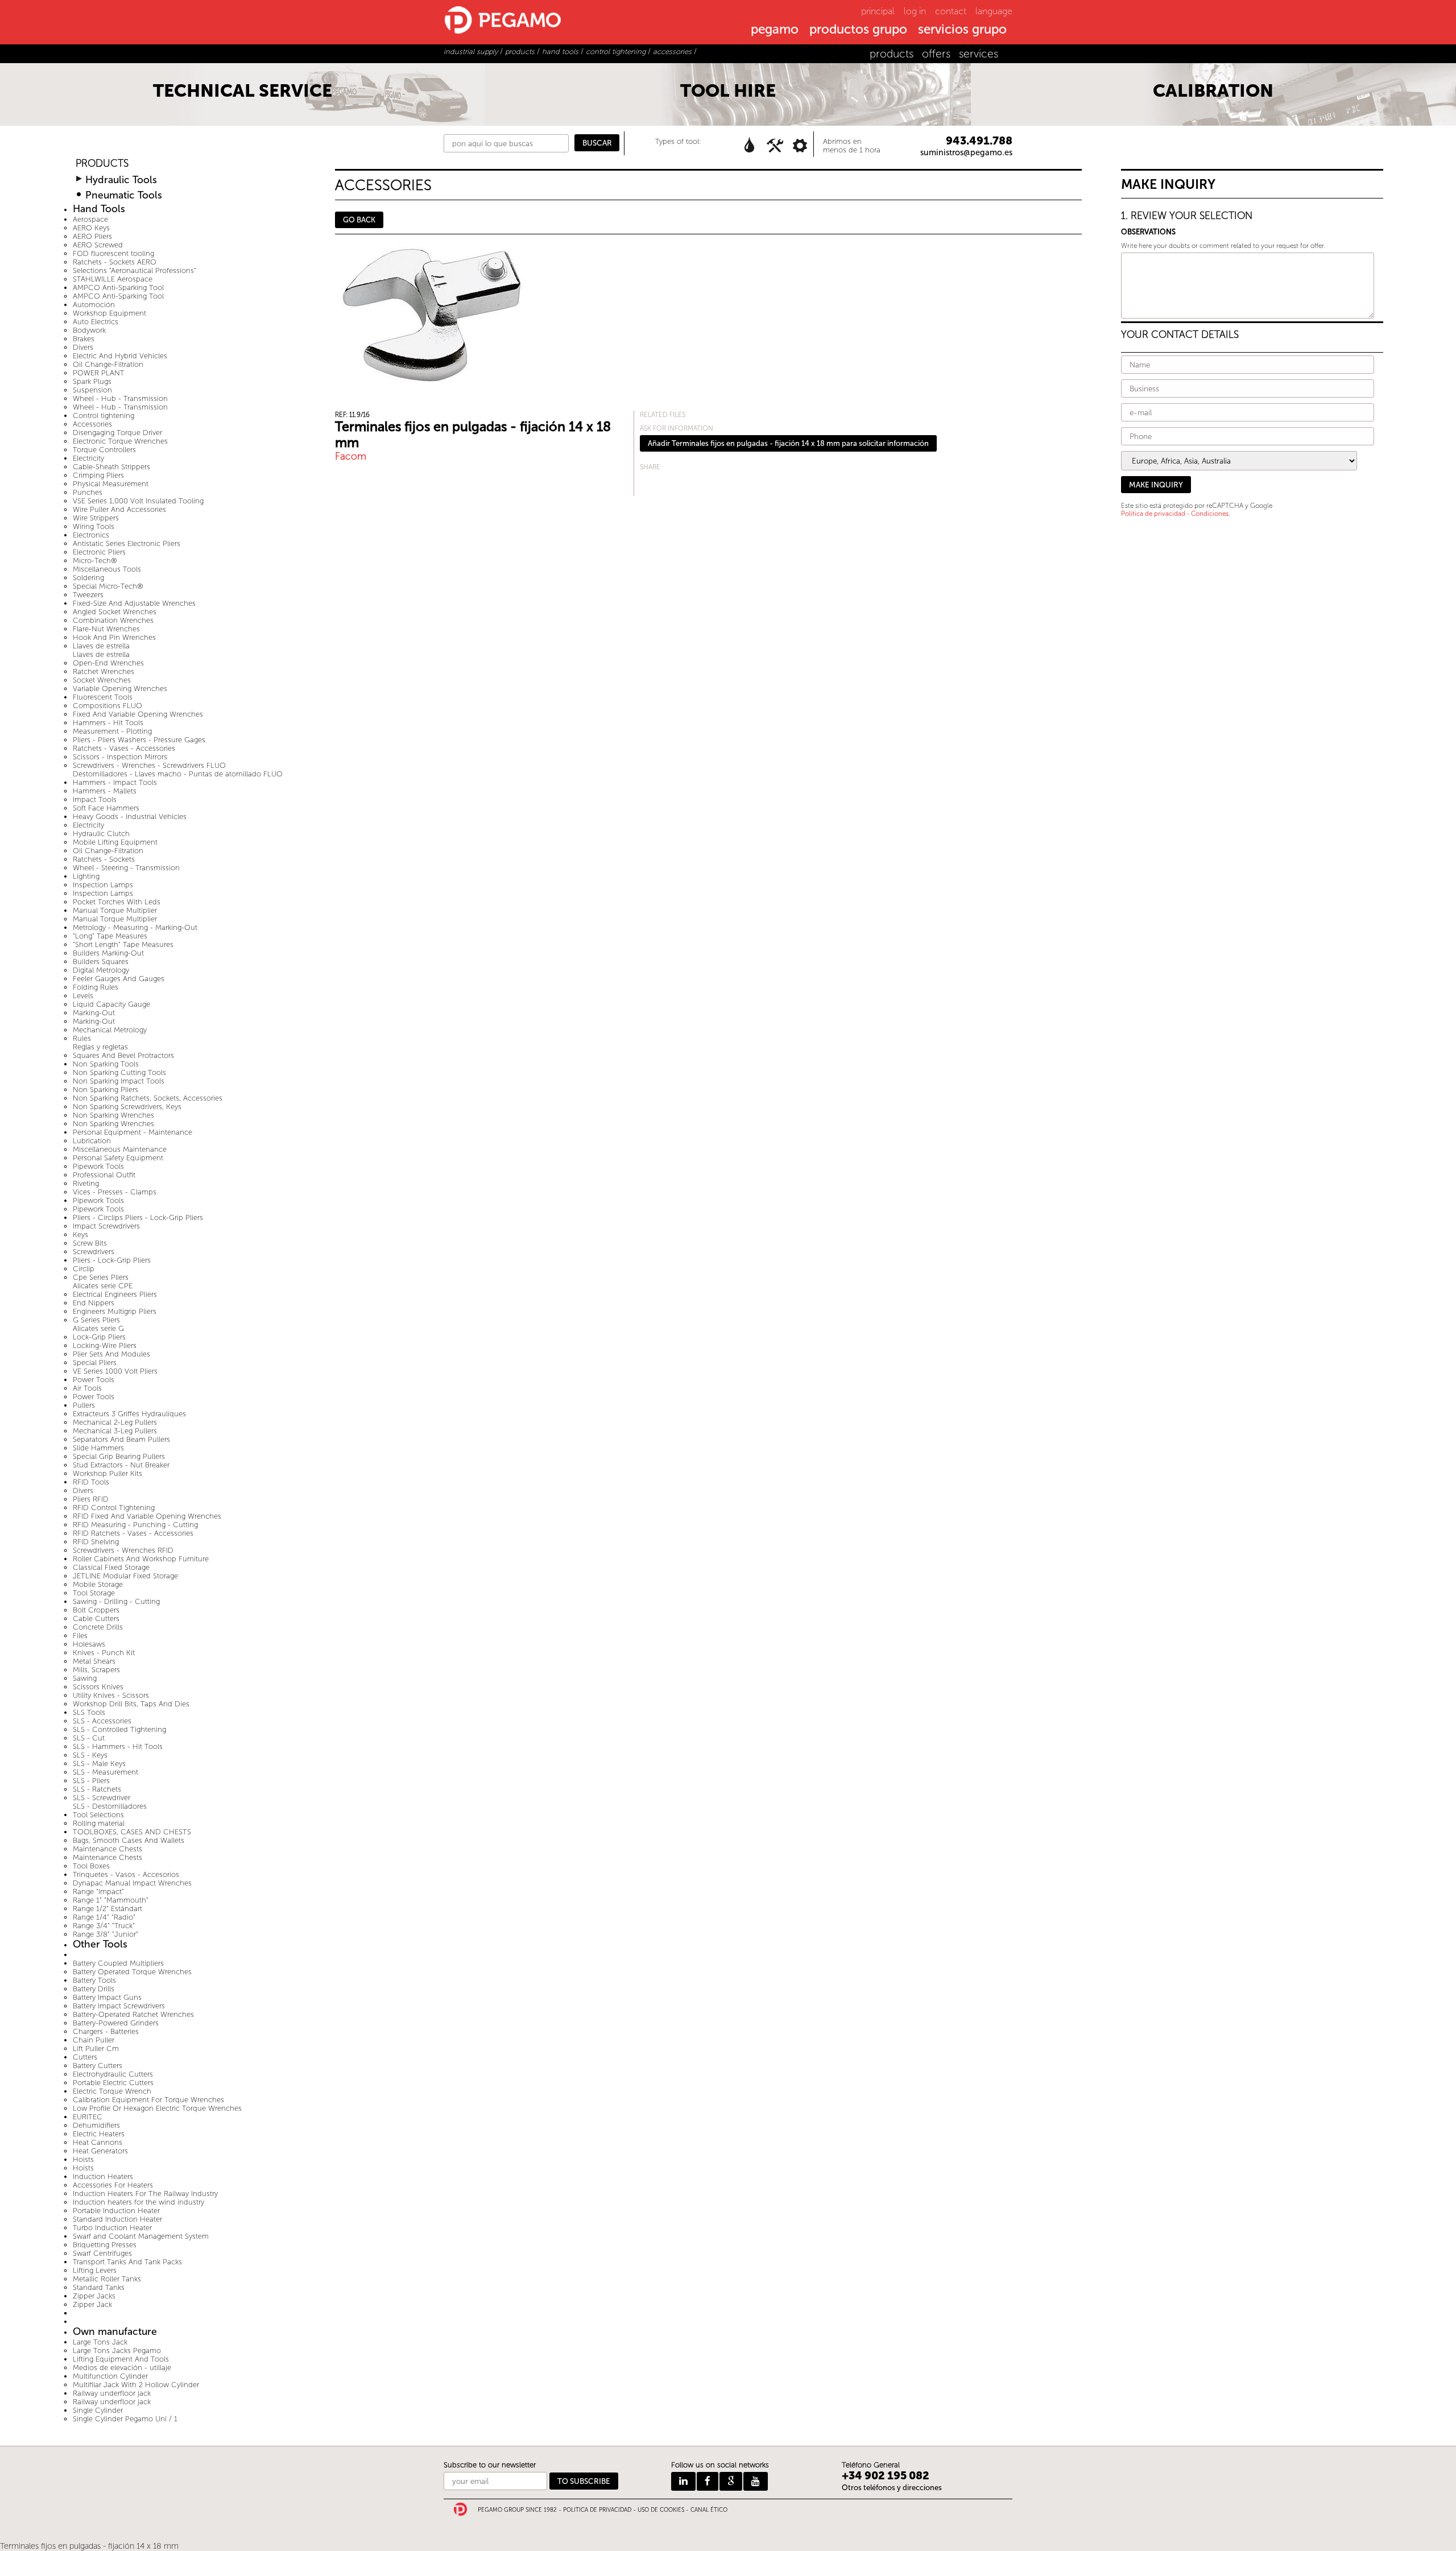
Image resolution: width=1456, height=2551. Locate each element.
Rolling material (99, 1823)
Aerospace (90, 219)
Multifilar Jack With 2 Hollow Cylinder (136, 2385)
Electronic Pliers (99, 552)
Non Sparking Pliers (106, 1090)
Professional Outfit (104, 1175)
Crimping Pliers (98, 475)
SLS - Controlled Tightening (119, 1729)
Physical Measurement (111, 484)
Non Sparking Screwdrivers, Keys (127, 1107)
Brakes (84, 339)
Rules (82, 1038)
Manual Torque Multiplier (115, 910)
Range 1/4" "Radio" (104, 1917)
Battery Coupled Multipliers (118, 1963)
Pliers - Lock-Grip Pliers (112, 1260)
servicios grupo (962, 30)
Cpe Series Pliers (101, 1277)
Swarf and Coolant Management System (141, 2236)
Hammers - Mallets (105, 791)
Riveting (86, 1183)
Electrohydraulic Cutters (113, 2074)
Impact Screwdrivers (106, 1226)
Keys (80, 1235)
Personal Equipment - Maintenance (133, 1132)
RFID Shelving (96, 1542)
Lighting (86, 876)
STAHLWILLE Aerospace (113, 279)
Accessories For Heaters (113, 2185)
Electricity (88, 458)
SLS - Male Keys (99, 1764)
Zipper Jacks (94, 2296)
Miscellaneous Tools (107, 569)
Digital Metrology (101, 970)
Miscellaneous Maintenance (120, 1149)
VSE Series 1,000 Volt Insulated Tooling (138, 501)
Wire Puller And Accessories (119, 509)
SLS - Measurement (106, 1772)
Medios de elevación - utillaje (122, 2368)
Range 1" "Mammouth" (111, 1900)
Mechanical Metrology (110, 1030)
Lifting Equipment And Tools (121, 2359)
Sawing (85, 1678)
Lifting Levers (95, 2270)
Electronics (91, 535)
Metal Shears (94, 1661)
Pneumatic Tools (124, 195)
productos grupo (858, 30)
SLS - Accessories (102, 1721)
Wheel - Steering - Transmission (126, 868)
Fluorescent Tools (103, 697)
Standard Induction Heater (117, 2219)
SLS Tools (89, 1712)
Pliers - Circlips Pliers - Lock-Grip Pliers (138, 1217)
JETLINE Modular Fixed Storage (125, 1576)
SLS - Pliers (91, 1781)
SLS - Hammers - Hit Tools (118, 1746)
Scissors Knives (98, 1687)
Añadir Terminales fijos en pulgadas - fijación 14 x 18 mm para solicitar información (788, 443)
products (892, 54)
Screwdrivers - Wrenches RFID (123, 1550)
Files (80, 1636)
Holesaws (89, 1644)
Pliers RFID (91, 1499)
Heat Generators (100, 2151)
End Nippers (94, 1303)
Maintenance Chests (107, 1849)
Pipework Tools (98, 1166)
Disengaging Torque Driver (117, 433)
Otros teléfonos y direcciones (892, 2488)
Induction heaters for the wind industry (138, 2202)
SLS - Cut (89, 1738)
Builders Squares (101, 962)
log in (915, 11)
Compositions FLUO (107, 706)
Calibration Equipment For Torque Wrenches (148, 2100)
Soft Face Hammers (106, 808)
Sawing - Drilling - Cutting (116, 1601)
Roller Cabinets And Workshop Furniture (141, 1559)
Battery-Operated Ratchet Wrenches (133, 2014)
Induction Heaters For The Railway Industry (145, 2194)
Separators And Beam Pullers (121, 1439)
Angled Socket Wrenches (115, 612)
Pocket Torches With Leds (117, 902)
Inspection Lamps (103, 885)
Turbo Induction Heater (112, 2228)
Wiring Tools (94, 526)
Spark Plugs (92, 381)
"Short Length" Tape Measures (123, 944)
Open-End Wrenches (108, 663)
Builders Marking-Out (108, 953)
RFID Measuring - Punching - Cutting (135, 1525)
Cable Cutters (96, 1618)
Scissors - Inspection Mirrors (120, 757)
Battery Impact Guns (107, 1997)
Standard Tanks (99, 2287)
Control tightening (104, 415)
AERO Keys (91, 228)
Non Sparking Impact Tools (119, 1081)
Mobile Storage (98, 1584)
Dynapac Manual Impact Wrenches (132, 1883)
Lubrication (92, 1141)
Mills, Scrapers (96, 1670)
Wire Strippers (96, 518)
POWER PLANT (99, 373)
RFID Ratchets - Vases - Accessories (133, 1533)
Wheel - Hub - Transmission (120, 398)
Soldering (88, 578)
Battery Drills (94, 1989)
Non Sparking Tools (106, 1064)
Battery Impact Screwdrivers (119, 2006)
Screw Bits (90, 1243)
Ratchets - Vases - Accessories (124, 748)
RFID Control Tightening (114, 1508)
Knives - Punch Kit (104, 1653)
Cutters (85, 2057)
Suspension (92, 390)
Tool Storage (94, 1593)
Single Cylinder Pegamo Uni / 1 (125, 2419)
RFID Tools (91, 1482)
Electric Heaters (99, 2134)
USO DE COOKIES (661, 2510)
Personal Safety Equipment (118, 1158)
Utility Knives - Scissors (111, 1695)
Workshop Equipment (109, 313)
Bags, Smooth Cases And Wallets (129, 1840)
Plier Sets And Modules (111, 1354)
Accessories (92, 424)
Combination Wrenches (113, 620)
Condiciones (1210, 514)
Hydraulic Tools (121, 180)
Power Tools (94, 1380)
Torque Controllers (104, 450)
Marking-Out (94, 1013)
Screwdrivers (94, 1252)
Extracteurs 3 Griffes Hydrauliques (129, 1414)
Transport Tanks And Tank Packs (127, 2262)
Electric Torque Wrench (112, 2091)
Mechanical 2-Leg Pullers (115, 1422)
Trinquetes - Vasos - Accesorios (126, 1874)
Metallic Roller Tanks (107, 2279)
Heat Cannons (98, 2142)
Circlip (84, 1269)
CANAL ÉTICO (709, 2510)
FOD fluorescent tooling (113, 253)
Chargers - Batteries (106, 2031)
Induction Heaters (103, 2176)
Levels (83, 996)
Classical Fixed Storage (111, 1567)
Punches (88, 492)
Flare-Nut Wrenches (106, 629)
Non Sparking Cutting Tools (119, 1072)
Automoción (94, 305)
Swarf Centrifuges (102, 2253)
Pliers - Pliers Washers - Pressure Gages (139, 740)
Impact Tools (95, 799)
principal (878, 11)
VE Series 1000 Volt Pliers (115, 1371)
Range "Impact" (98, 1891)
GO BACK (359, 220)
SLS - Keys (90, 1755)
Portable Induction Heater (116, 2211)
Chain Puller (94, 2040)
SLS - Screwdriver (102, 1798)
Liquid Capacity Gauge (111, 1004)
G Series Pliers (96, 1320)
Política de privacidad (1153, 514)
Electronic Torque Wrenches (120, 441)
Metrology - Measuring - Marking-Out (135, 927)
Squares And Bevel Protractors (123, 1055)
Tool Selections (98, 1815)
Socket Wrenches (102, 680)
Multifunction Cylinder (110, 2376)
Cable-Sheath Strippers (111, 467)
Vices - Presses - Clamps (115, 1192)
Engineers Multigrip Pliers (115, 1311)
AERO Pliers (92, 236)
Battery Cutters (98, 2066)
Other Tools (100, 1944)
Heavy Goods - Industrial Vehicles (130, 816)
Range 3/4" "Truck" (104, 1926)
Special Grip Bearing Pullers (119, 1456)
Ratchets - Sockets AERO (115, 262)
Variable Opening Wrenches (120, 689)
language (994, 11)
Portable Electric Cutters (113, 2083)
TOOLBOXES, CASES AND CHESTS (132, 1832)
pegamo (775, 30)
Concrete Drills (98, 1627)
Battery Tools (94, 1980)
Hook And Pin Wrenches (114, 637)
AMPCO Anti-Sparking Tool (118, 288)
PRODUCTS (102, 164)
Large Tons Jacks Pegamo (117, 2351)
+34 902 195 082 (886, 2476)
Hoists (83, 2159)
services (979, 54)
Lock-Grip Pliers (99, 1337)
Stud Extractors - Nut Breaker (121, 1465)
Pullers (84, 1405)
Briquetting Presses (105, 2245)
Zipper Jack (92, 2304)
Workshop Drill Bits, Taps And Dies (131, 1704)
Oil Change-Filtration (108, 364)
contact (951, 11)
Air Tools (87, 1388)
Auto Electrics (96, 322)
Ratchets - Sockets (104, 859)
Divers (83, 347)
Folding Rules (96, 987)
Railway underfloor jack (112, 2393)
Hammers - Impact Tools (115, 782)
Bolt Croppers (96, 1610)
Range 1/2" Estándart (107, 1909)
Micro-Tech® (95, 561)
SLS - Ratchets (97, 1789)
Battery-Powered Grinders (116, 2023)
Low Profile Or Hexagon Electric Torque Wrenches (157, 2108)
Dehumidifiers (96, 2125)
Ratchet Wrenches (104, 671)
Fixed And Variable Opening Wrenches (138, 714)
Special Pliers (95, 1363)
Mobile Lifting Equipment (115, 842)
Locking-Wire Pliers (105, 1345)
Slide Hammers (98, 1448)
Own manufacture (115, 2332)
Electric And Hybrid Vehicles (120, 356)
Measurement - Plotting (112, 731)
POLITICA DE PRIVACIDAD (597, 2510)
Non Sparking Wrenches (113, 1115)
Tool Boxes (91, 1866)
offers (936, 54)
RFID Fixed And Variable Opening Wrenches (147, 1516)
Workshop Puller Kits (107, 1473)
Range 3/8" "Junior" (106, 1934)
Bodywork (89, 330)
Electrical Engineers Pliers (115, 1294)
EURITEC (88, 2117)
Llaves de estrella (101, 646)
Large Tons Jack (100, 2342)
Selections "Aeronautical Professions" (135, 270)
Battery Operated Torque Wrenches (132, 1972)
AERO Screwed (98, 245)
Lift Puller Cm (96, 2048)
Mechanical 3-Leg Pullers (115, 1431)
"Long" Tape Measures (110, 936)
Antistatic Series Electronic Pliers (127, 543)
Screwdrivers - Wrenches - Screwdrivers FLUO (149, 765)
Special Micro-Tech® (108, 586)
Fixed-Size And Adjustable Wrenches (134, 603)
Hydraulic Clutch (101, 834)
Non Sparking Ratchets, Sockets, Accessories (148, 1098)
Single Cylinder (98, 2410)
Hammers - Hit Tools (108, 723)
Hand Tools (99, 209)
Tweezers (88, 595)
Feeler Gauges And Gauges (119, 979)
